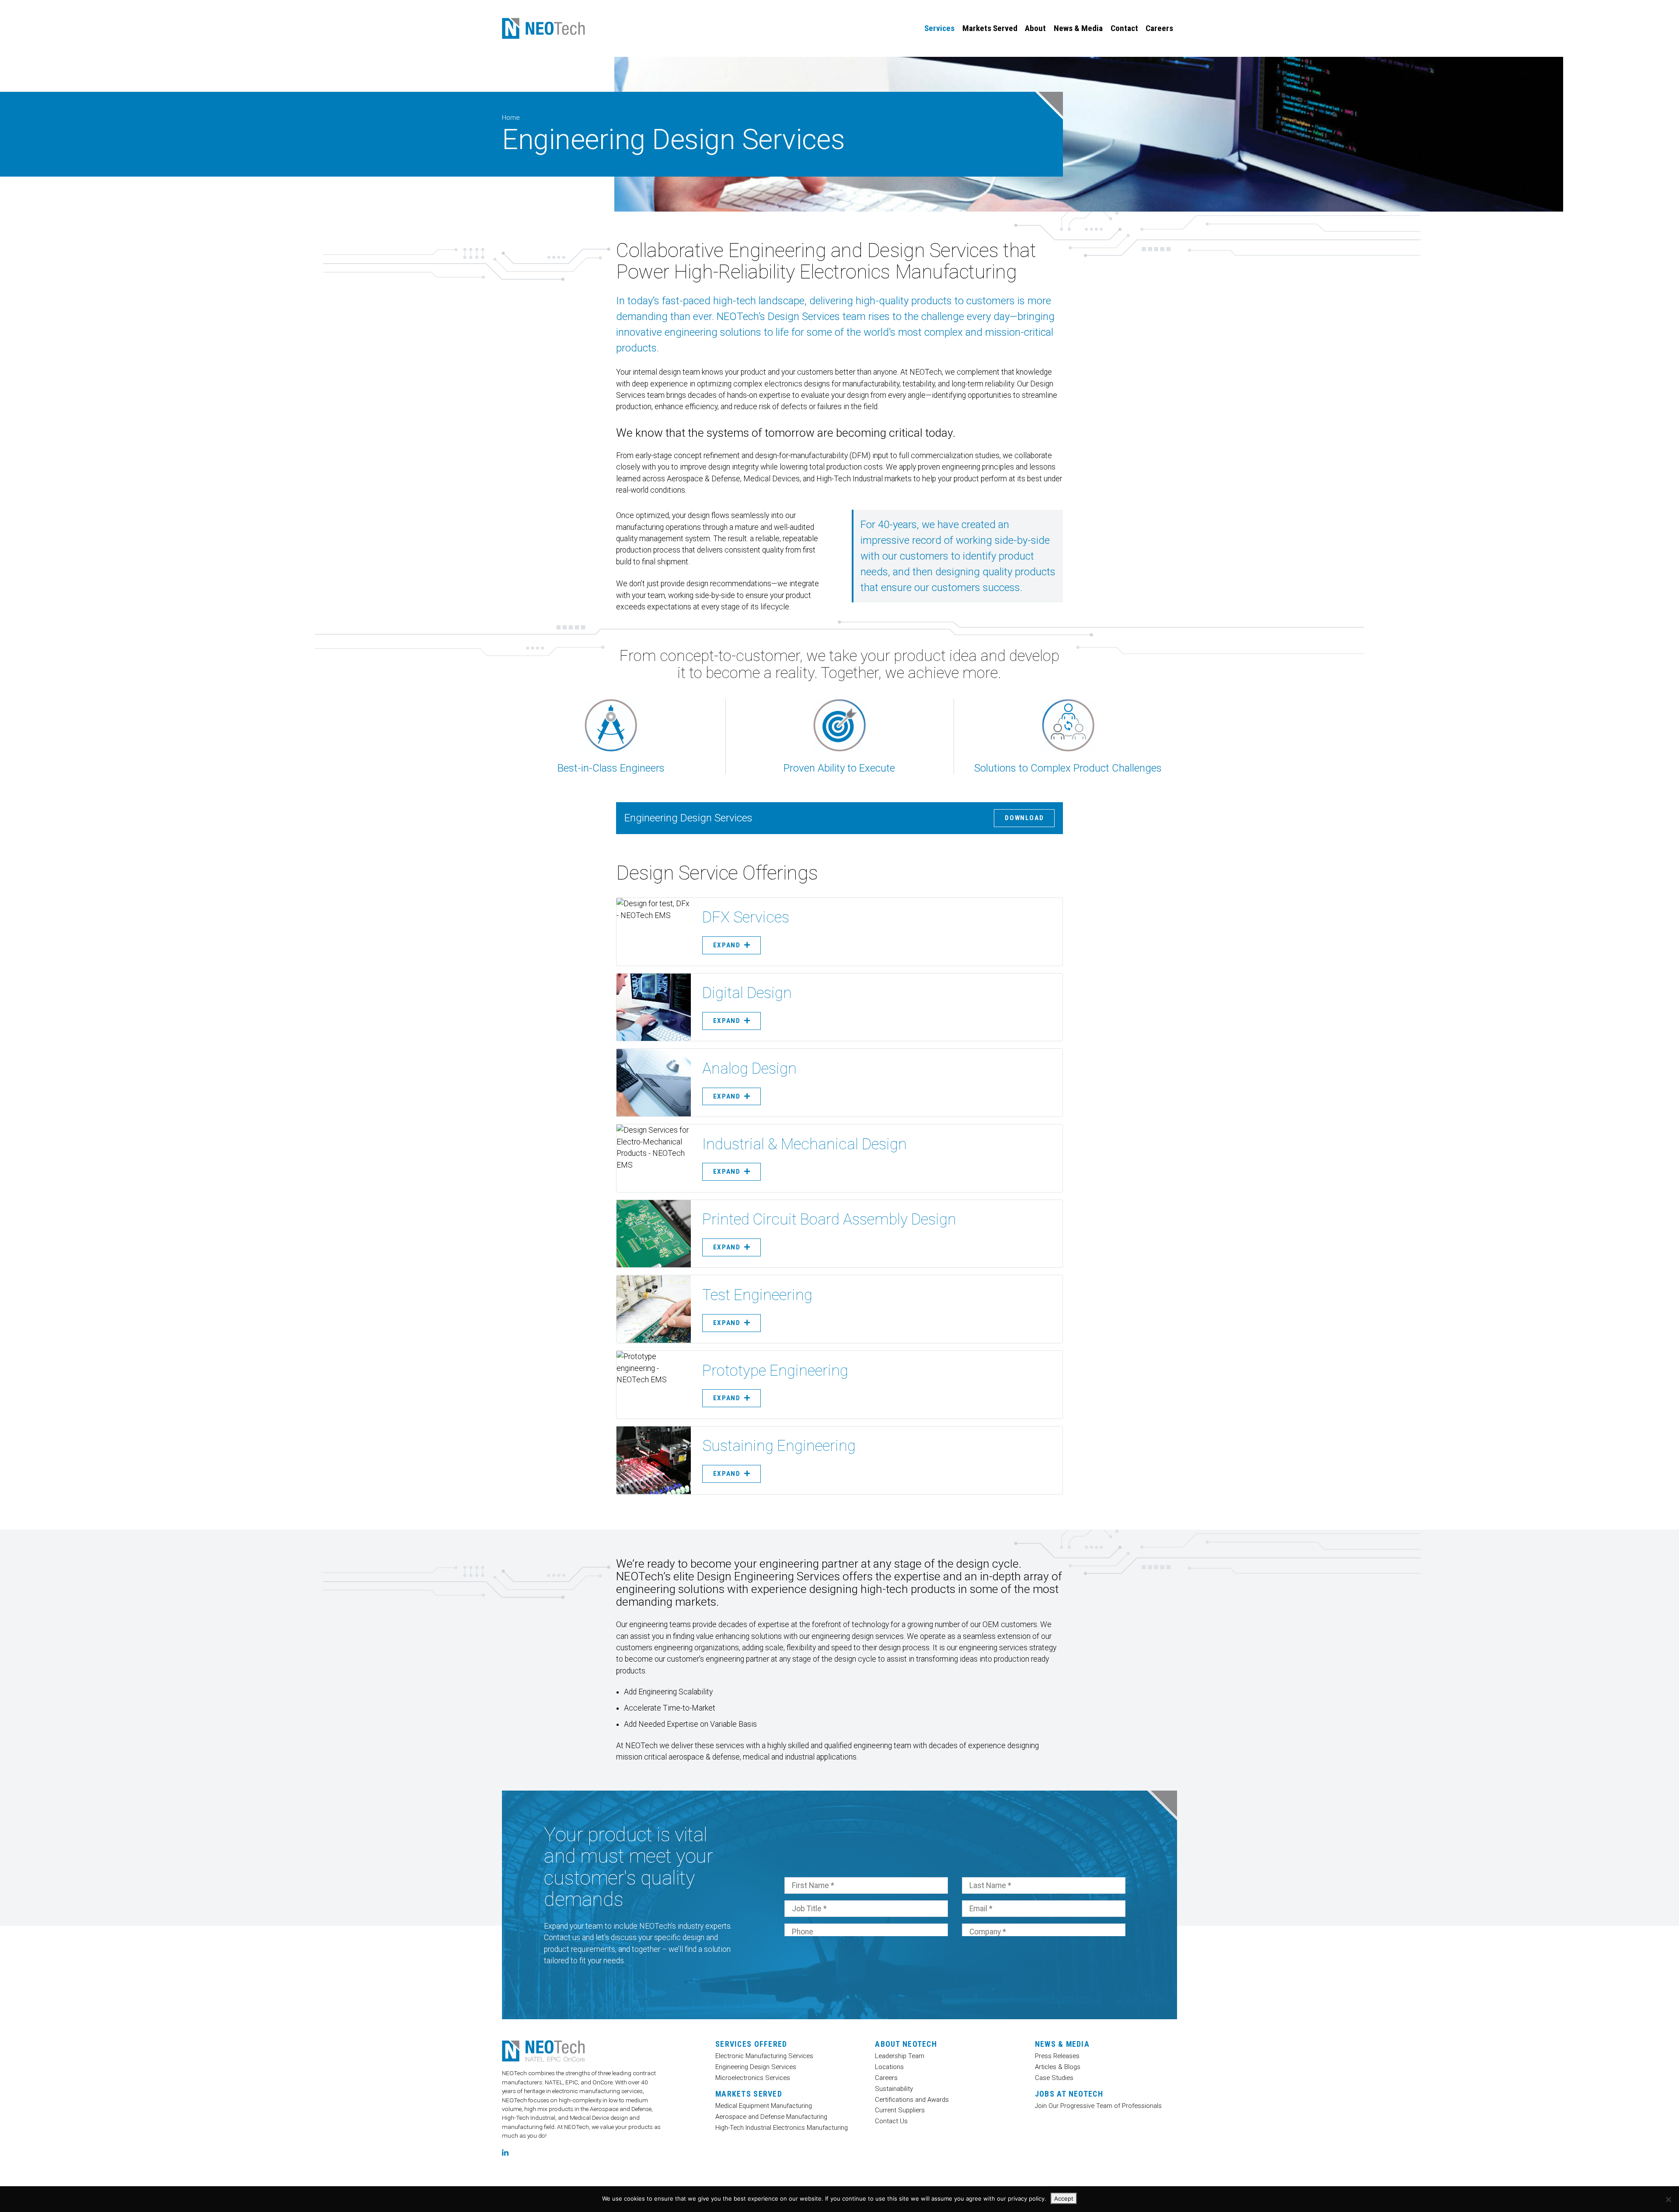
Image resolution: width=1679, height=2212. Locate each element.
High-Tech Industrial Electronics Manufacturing (782, 2127)
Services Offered (751, 2044)
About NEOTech (906, 2044)
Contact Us (891, 2121)
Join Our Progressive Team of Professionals (1098, 2106)
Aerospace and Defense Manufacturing (771, 2117)
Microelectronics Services (753, 2078)
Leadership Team (900, 2056)
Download (1024, 818)
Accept (1064, 2198)
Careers (1159, 28)
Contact (1124, 28)
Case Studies (1054, 2078)
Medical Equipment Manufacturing (764, 2106)
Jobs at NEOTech (1069, 2094)
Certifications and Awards (912, 2099)
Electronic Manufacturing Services (764, 2056)
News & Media (1078, 28)
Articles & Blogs (1058, 2067)
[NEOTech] (543, 29)
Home (511, 118)
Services (939, 28)
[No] (1668, 2199)
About (1035, 28)
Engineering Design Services (756, 2067)
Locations (889, 2067)
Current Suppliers (900, 2110)
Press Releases (1057, 2056)
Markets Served (990, 28)
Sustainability (894, 2089)
